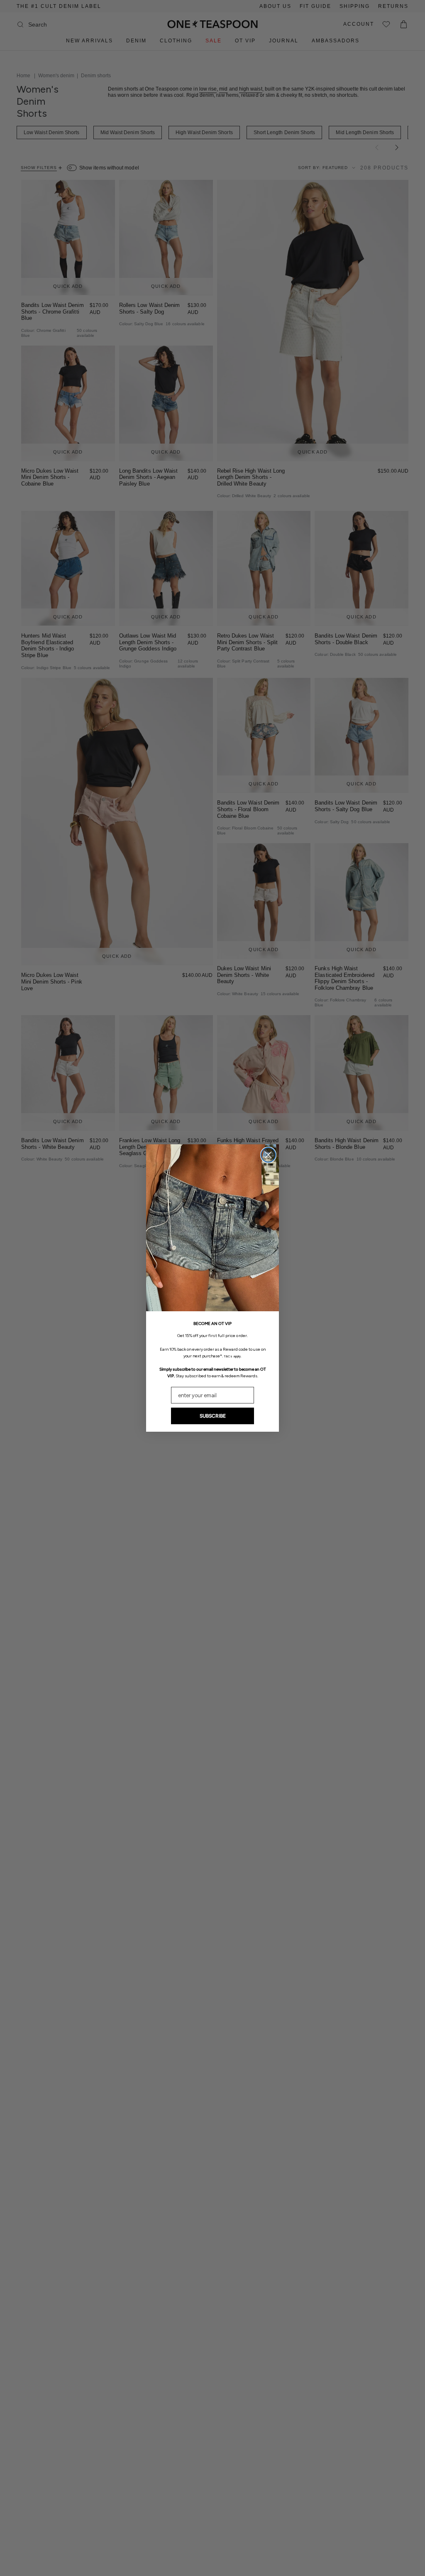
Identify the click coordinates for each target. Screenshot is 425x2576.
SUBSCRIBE (213, 1416)
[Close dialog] (268, 1155)
